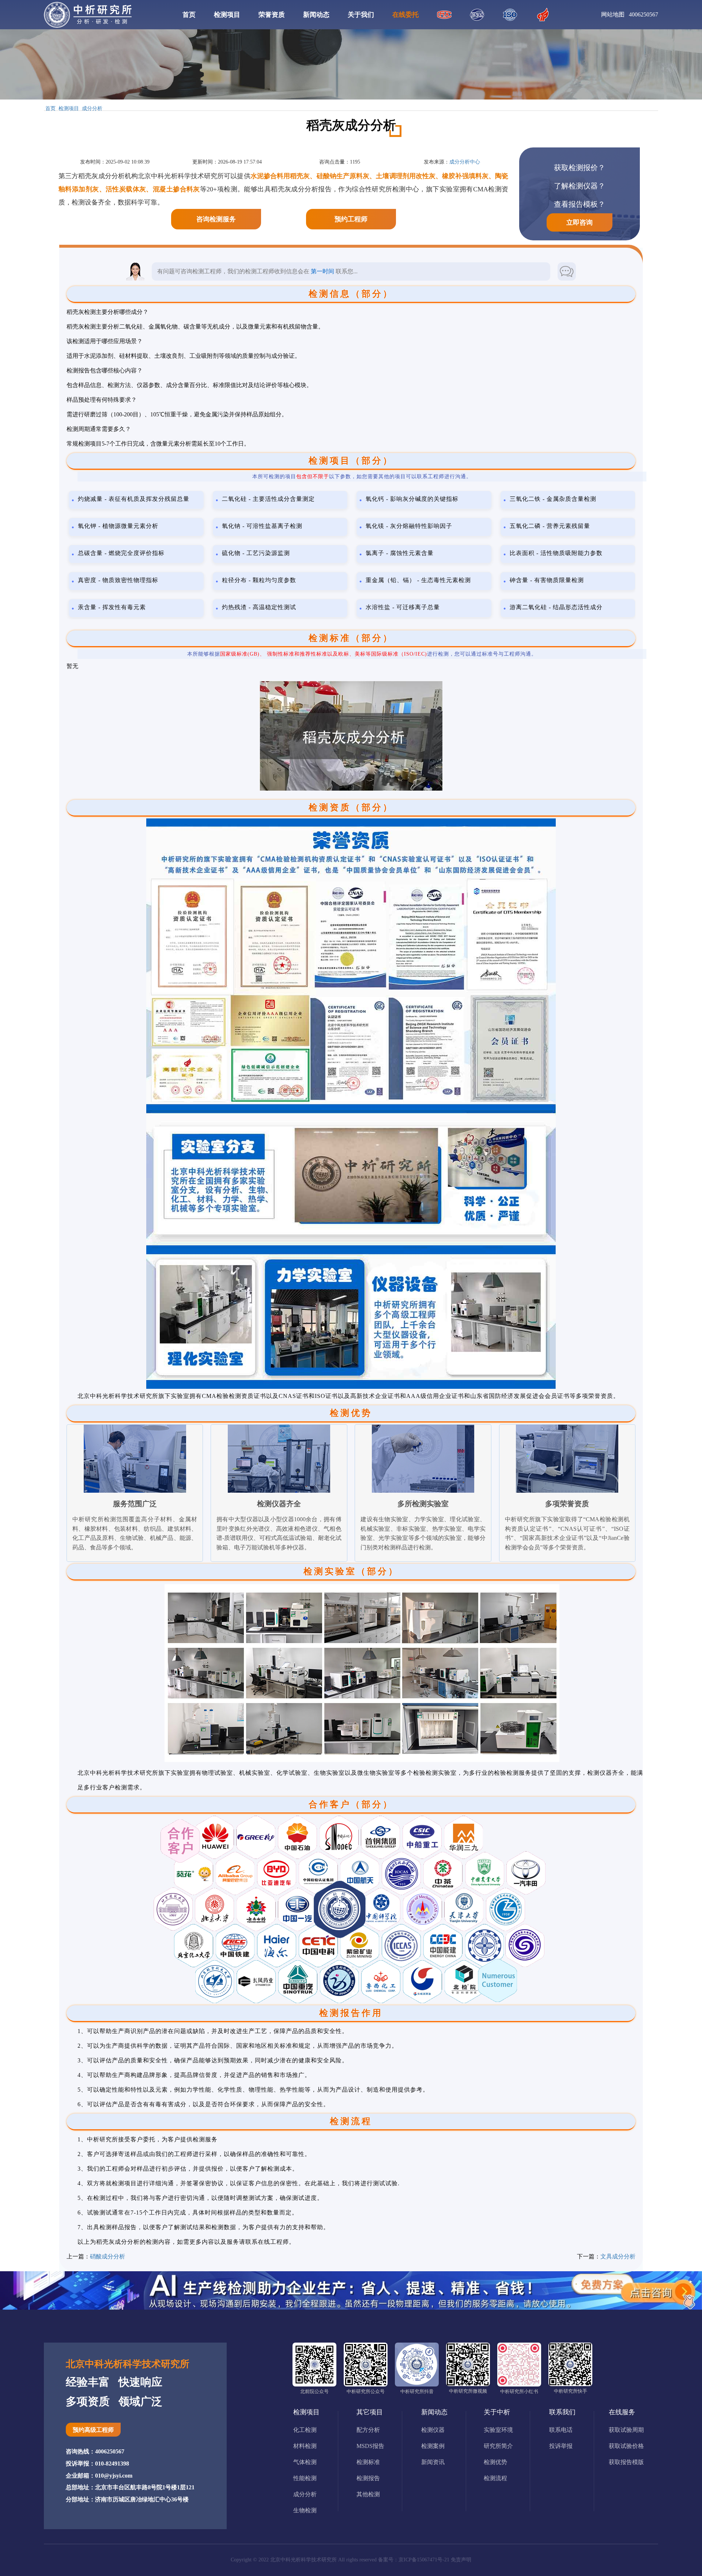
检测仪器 (433, 2430)
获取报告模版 (626, 2462)
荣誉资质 (272, 15)
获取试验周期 (626, 2430)
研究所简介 (498, 2446)
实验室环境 (498, 2430)
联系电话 (561, 2430)
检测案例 (433, 2446)
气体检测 (305, 2462)
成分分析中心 (465, 162)
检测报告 (368, 2478)
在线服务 (622, 2412)
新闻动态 (316, 15)
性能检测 (305, 2478)
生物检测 (305, 2510)
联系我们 (562, 2412)
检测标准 (368, 2462)
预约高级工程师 (93, 2430)
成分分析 (92, 109)
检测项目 (227, 15)
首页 (189, 15)
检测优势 (495, 2462)
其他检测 (368, 2494)
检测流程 (495, 2478)
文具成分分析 (618, 2256)
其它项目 (370, 2412)
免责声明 (461, 2560)
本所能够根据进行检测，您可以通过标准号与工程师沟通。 (362, 654)
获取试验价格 (626, 2446)
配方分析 (368, 2430)
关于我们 (361, 15)
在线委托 (405, 15)
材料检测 (305, 2446)
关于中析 (497, 2412)
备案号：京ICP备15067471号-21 (414, 2560)
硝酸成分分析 (107, 2256)
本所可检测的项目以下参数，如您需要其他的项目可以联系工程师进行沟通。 (362, 477)
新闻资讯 (433, 2462)
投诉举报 (561, 2446)
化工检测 (305, 2430)
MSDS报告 (370, 2446)
